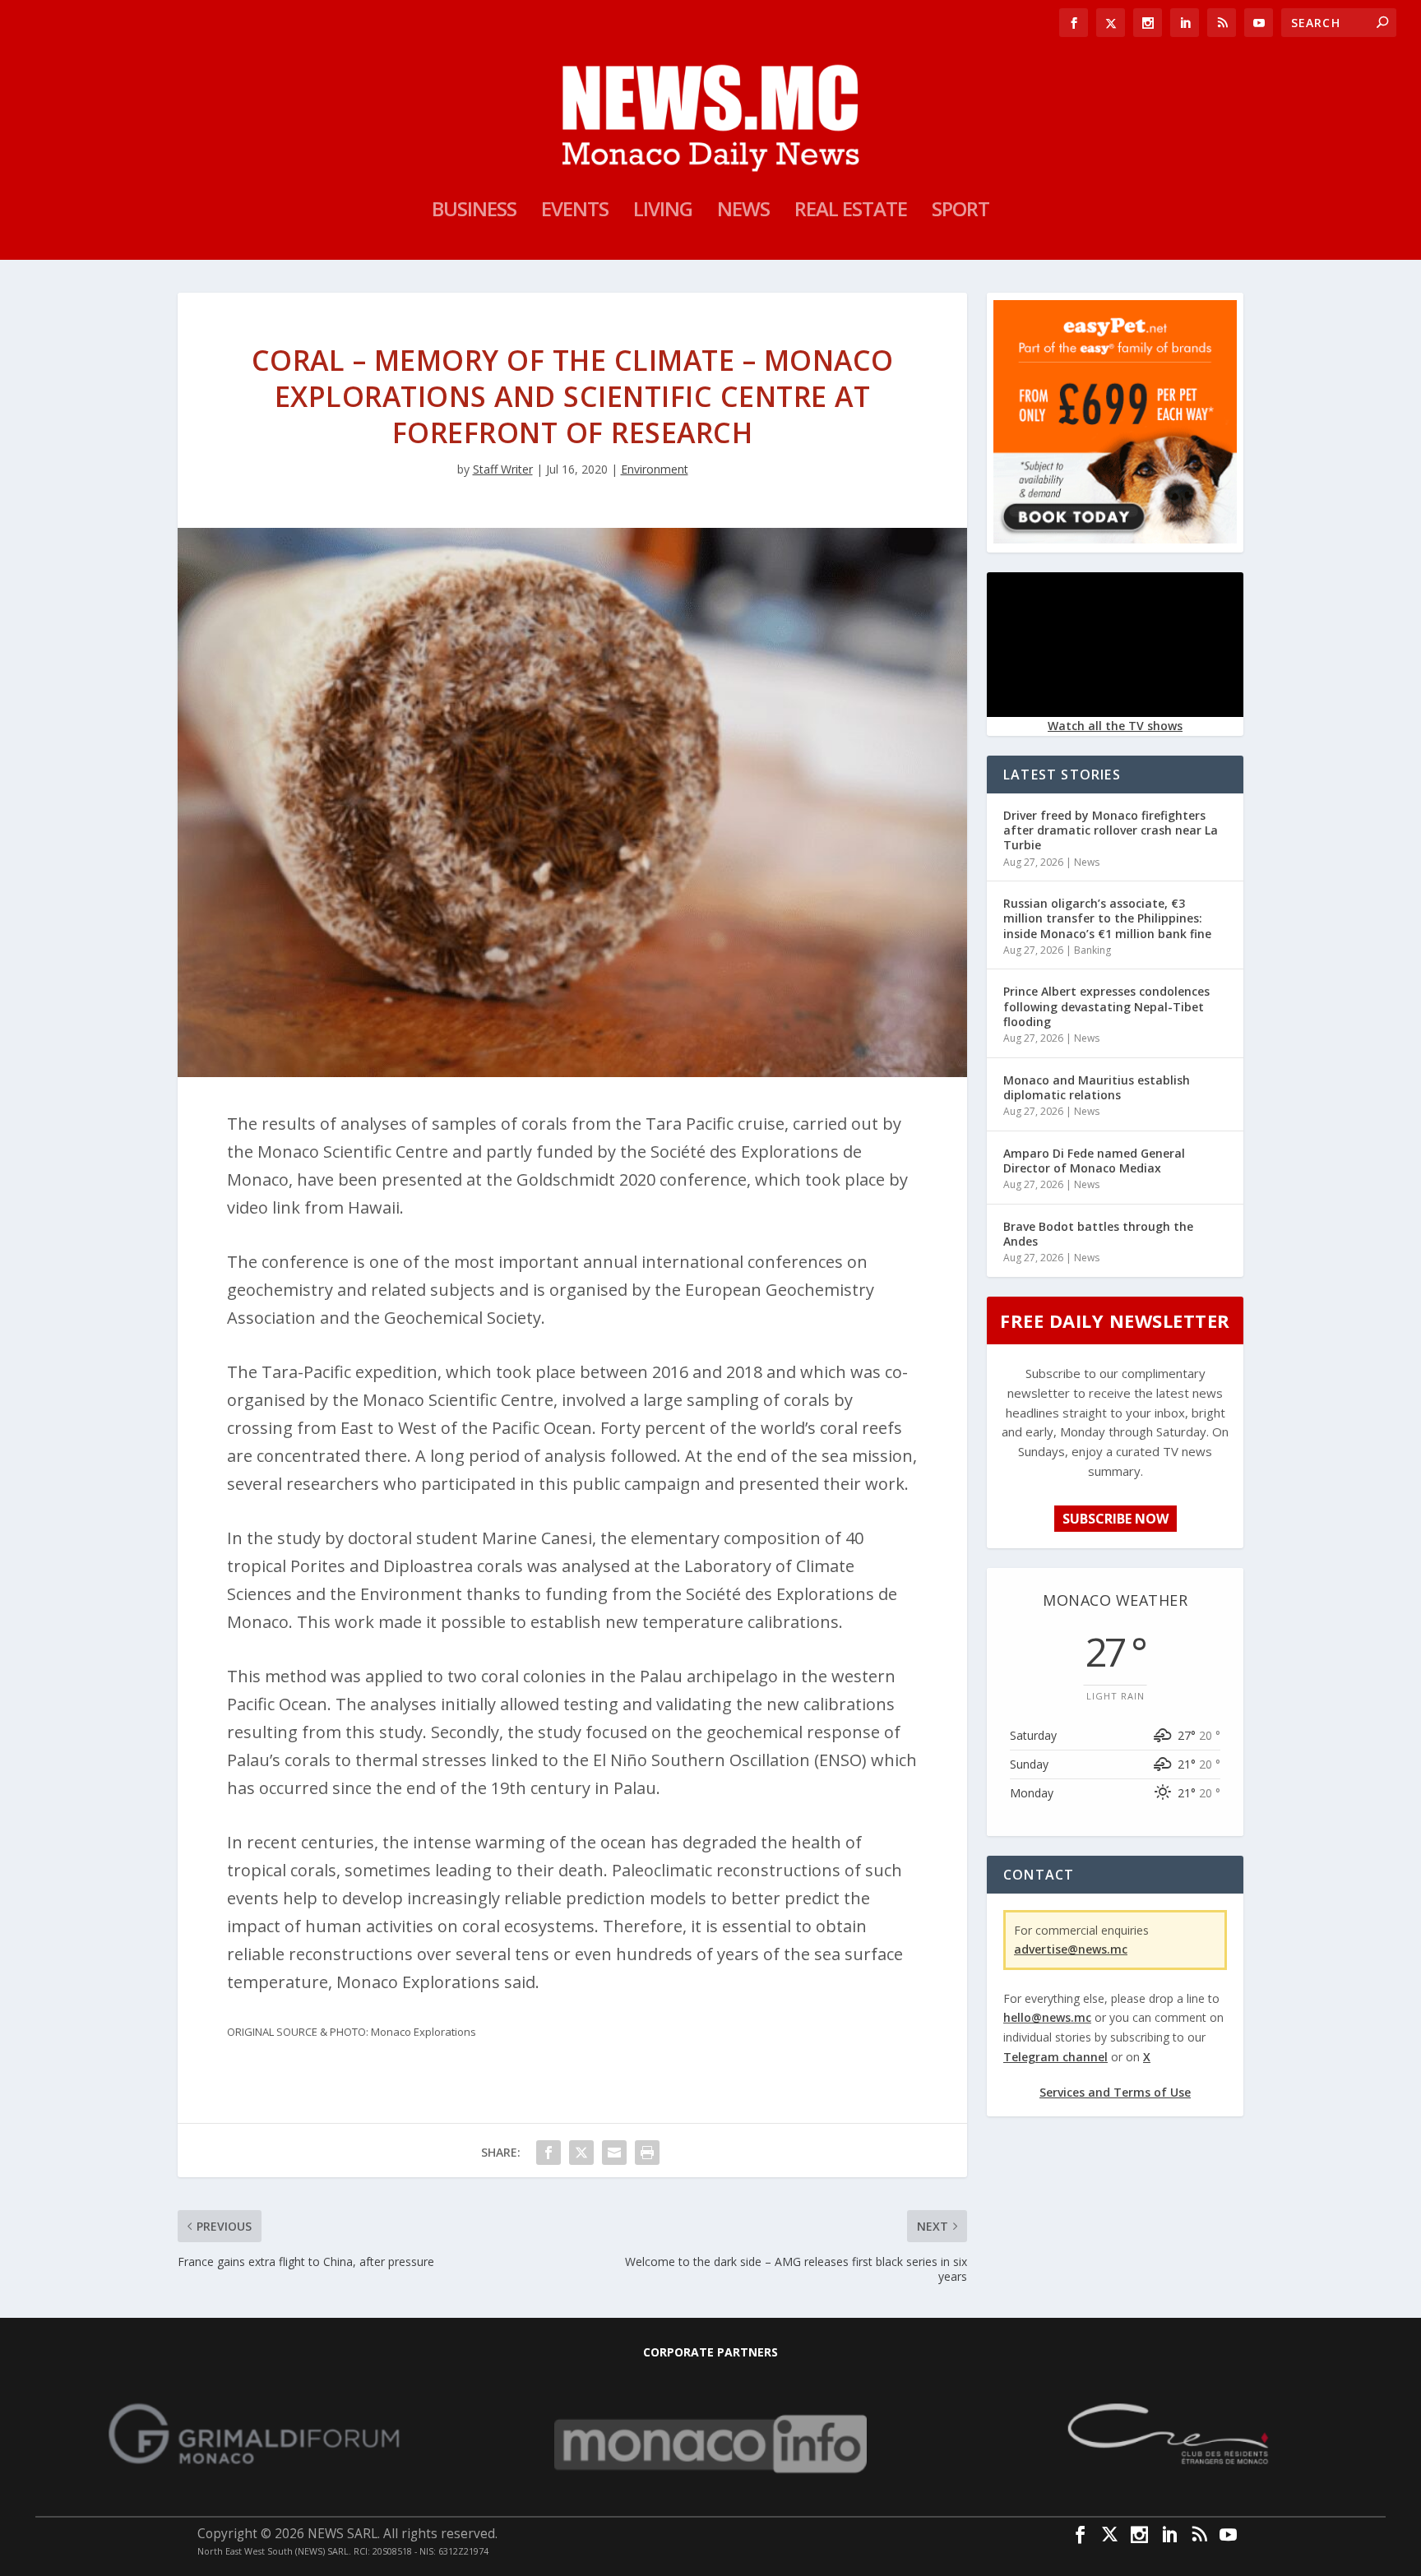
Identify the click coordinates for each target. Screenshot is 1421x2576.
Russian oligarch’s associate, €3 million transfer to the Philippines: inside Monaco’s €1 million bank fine (1107, 918)
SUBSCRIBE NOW (1116, 1519)
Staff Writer (503, 469)
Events (575, 212)
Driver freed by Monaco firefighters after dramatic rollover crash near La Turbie (1111, 830)
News (743, 212)
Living (663, 212)
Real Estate (851, 212)
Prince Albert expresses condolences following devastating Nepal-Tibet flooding (1106, 1006)
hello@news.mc (1047, 2017)
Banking (1092, 950)
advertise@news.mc (1071, 1949)
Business (474, 212)
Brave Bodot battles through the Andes (1098, 1234)
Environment (655, 469)
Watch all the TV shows (1115, 726)
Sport (960, 212)
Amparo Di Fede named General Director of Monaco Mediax (1094, 1161)
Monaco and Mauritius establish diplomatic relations (1097, 1087)
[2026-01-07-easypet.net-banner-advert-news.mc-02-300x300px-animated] (1115, 539)
